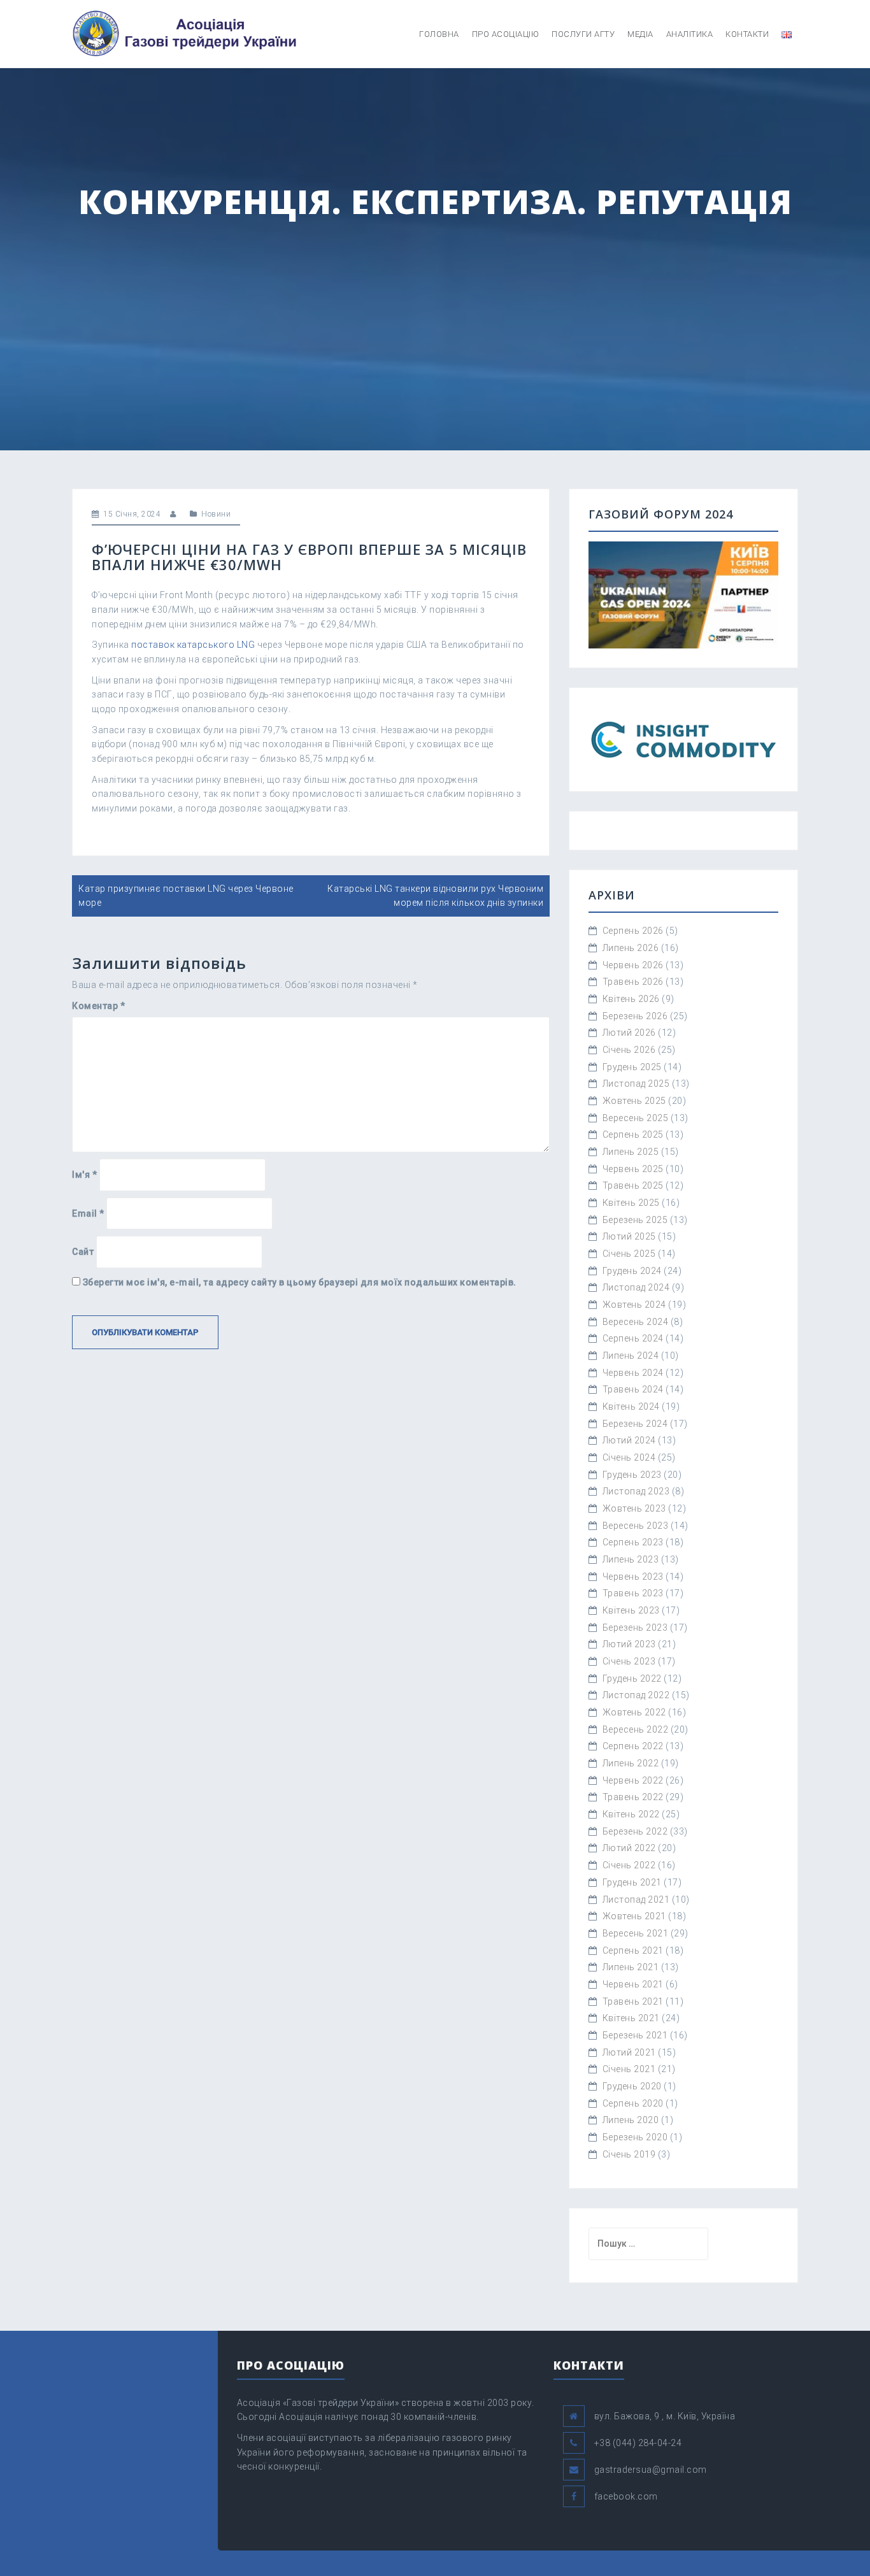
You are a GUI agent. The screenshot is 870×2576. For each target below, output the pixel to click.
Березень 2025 (635, 1220)
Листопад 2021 (636, 1900)
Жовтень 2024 (634, 1305)
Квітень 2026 (631, 999)
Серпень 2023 (633, 1542)
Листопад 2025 (636, 1084)
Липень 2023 (631, 1559)
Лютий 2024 (629, 1440)
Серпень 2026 (633, 931)
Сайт (83, 1252)
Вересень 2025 (636, 1118)
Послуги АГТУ (583, 34)
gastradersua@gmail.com (651, 2470)
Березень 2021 (635, 2035)
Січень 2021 (629, 2069)
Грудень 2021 (632, 1882)
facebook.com (626, 2496)
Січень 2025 (629, 1254)
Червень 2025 (633, 1169)
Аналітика (690, 34)
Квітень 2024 (631, 1406)
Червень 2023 (633, 1577)
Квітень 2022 (631, 1814)
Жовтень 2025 (634, 1101)
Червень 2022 (633, 1780)
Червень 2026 (633, 965)
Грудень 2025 (632, 1067)
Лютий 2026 (629, 1033)
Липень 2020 (631, 2120)
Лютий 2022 (629, 1848)
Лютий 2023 (629, 1644)
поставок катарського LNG (193, 645)
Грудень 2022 (632, 1678)
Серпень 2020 (633, 2103)
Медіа (640, 34)
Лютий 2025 (629, 1236)
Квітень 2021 (631, 2018)
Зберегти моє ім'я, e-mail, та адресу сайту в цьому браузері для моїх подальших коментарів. (300, 1282)
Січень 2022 (629, 1865)
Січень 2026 (629, 1050)
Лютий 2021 (629, 2052)
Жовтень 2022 (634, 1712)
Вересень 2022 (636, 1729)
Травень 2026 (633, 982)
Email (88, 1213)
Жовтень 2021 (634, 1916)
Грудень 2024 (632, 1271)
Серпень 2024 (633, 1338)
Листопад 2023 (636, 1491)
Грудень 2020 (632, 2086)
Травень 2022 (633, 1797)
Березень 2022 (635, 1831)
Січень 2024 (629, 1457)
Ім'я (84, 1175)
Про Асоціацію (506, 34)
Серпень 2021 (633, 1950)
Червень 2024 (633, 1373)
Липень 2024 (631, 1356)
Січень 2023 (629, 1661)
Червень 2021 (633, 1984)
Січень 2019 (629, 2154)
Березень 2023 (635, 1628)
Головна (439, 34)
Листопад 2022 (636, 1695)
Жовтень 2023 (634, 1508)
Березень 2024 (635, 1424)
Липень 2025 (631, 1152)
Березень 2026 (635, 1016)
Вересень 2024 (636, 1322)
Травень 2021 (633, 2001)
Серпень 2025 (633, 1134)
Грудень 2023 (632, 1475)
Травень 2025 (633, 1185)
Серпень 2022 (633, 1746)
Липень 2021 (631, 1967)
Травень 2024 (633, 1389)
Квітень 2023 (631, 1610)
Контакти (747, 34)
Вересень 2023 (636, 1526)
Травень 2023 (633, 1593)
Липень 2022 (631, 1763)
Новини (216, 514)
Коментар (98, 1006)
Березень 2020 (635, 2137)
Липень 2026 (631, 948)
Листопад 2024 (636, 1287)
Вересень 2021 (636, 1933)
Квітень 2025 (631, 1203)
